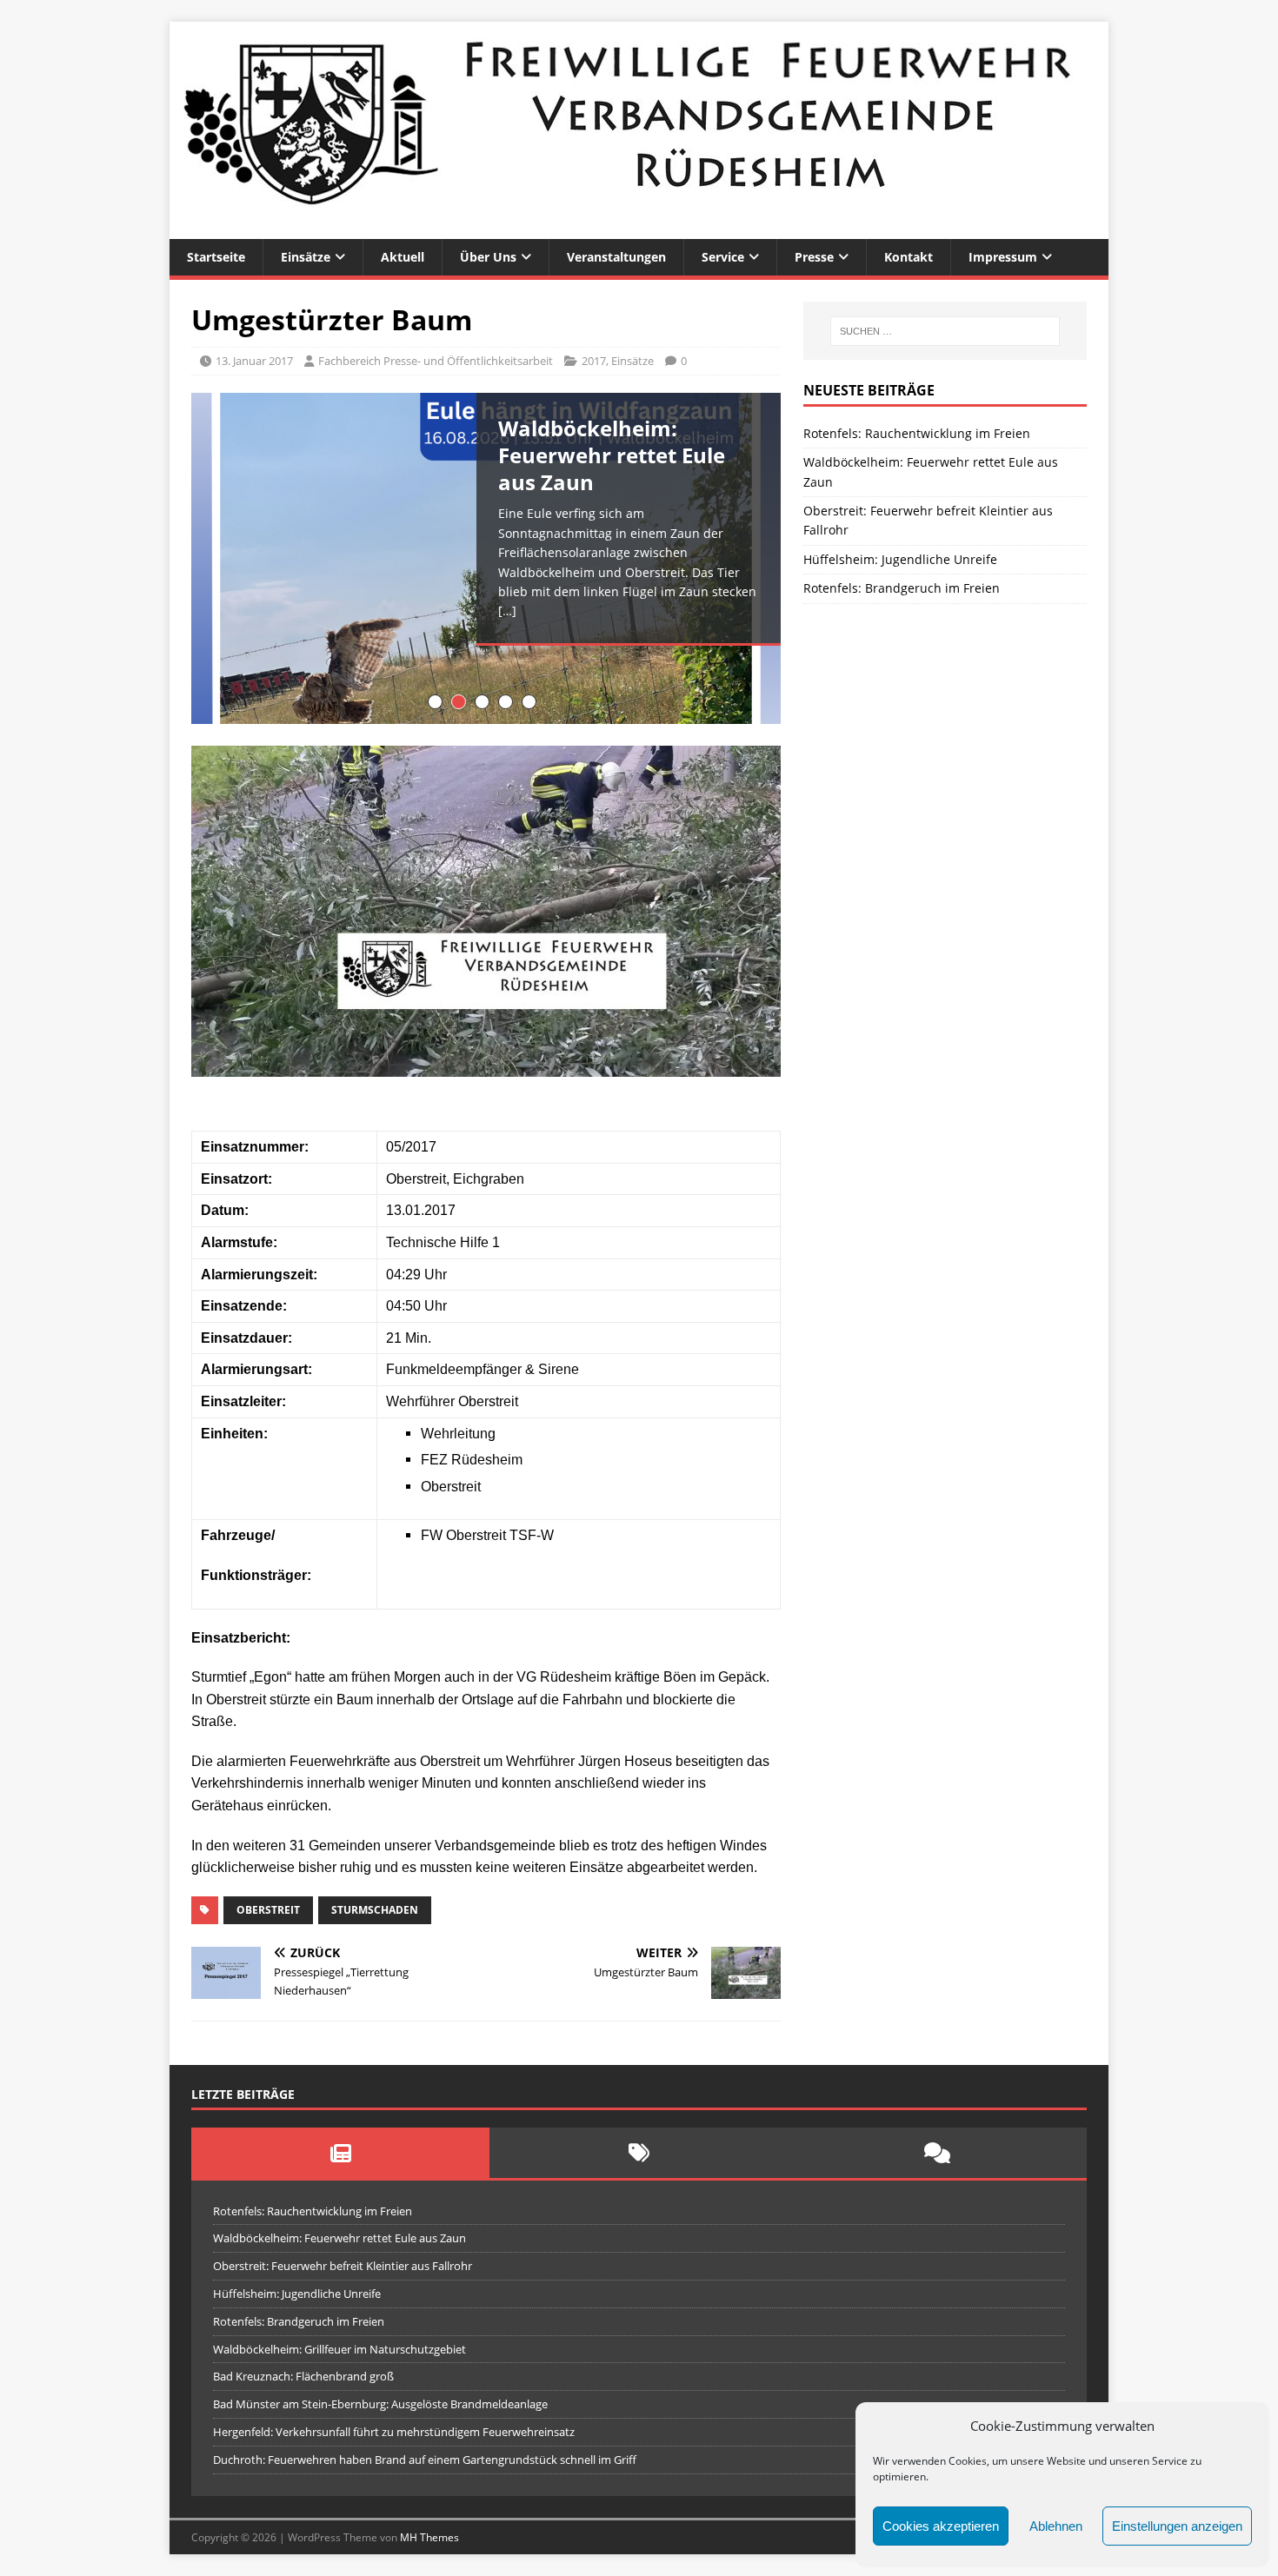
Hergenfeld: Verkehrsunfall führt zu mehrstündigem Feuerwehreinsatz (394, 2432)
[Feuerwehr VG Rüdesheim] (639, 229)
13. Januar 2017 (254, 361)
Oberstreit (268, 1910)
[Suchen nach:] (945, 331)
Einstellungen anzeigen (1177, 2526)
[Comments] (938, 2153)
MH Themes (429, 2537)
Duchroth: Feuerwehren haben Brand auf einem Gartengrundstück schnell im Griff (425, 2460)
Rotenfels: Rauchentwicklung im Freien (917, 433)
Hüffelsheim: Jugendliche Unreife (900, 559)
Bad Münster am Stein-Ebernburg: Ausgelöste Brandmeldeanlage (380, 2404)
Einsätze (306, 257)
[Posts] (340, 2153)
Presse (814, 257)
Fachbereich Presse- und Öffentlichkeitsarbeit (436, 361)
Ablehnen (1056, 2526)
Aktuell (403, 257)
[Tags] (639, 2153)
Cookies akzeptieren (941, 2526)
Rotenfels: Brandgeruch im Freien (902, 588)
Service (723, 257)
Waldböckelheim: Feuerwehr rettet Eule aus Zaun (339, 2238)
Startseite (216, 257)
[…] (507, 611)
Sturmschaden (375, 1910)
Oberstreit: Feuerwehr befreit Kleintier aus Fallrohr (343, 2266)
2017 (594, 361)
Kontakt (909, 257)
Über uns (488, 257)
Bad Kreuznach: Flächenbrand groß (303, 2376)
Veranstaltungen (616, 257)
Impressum (1003, 257)
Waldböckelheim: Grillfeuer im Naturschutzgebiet (339, 2349)
